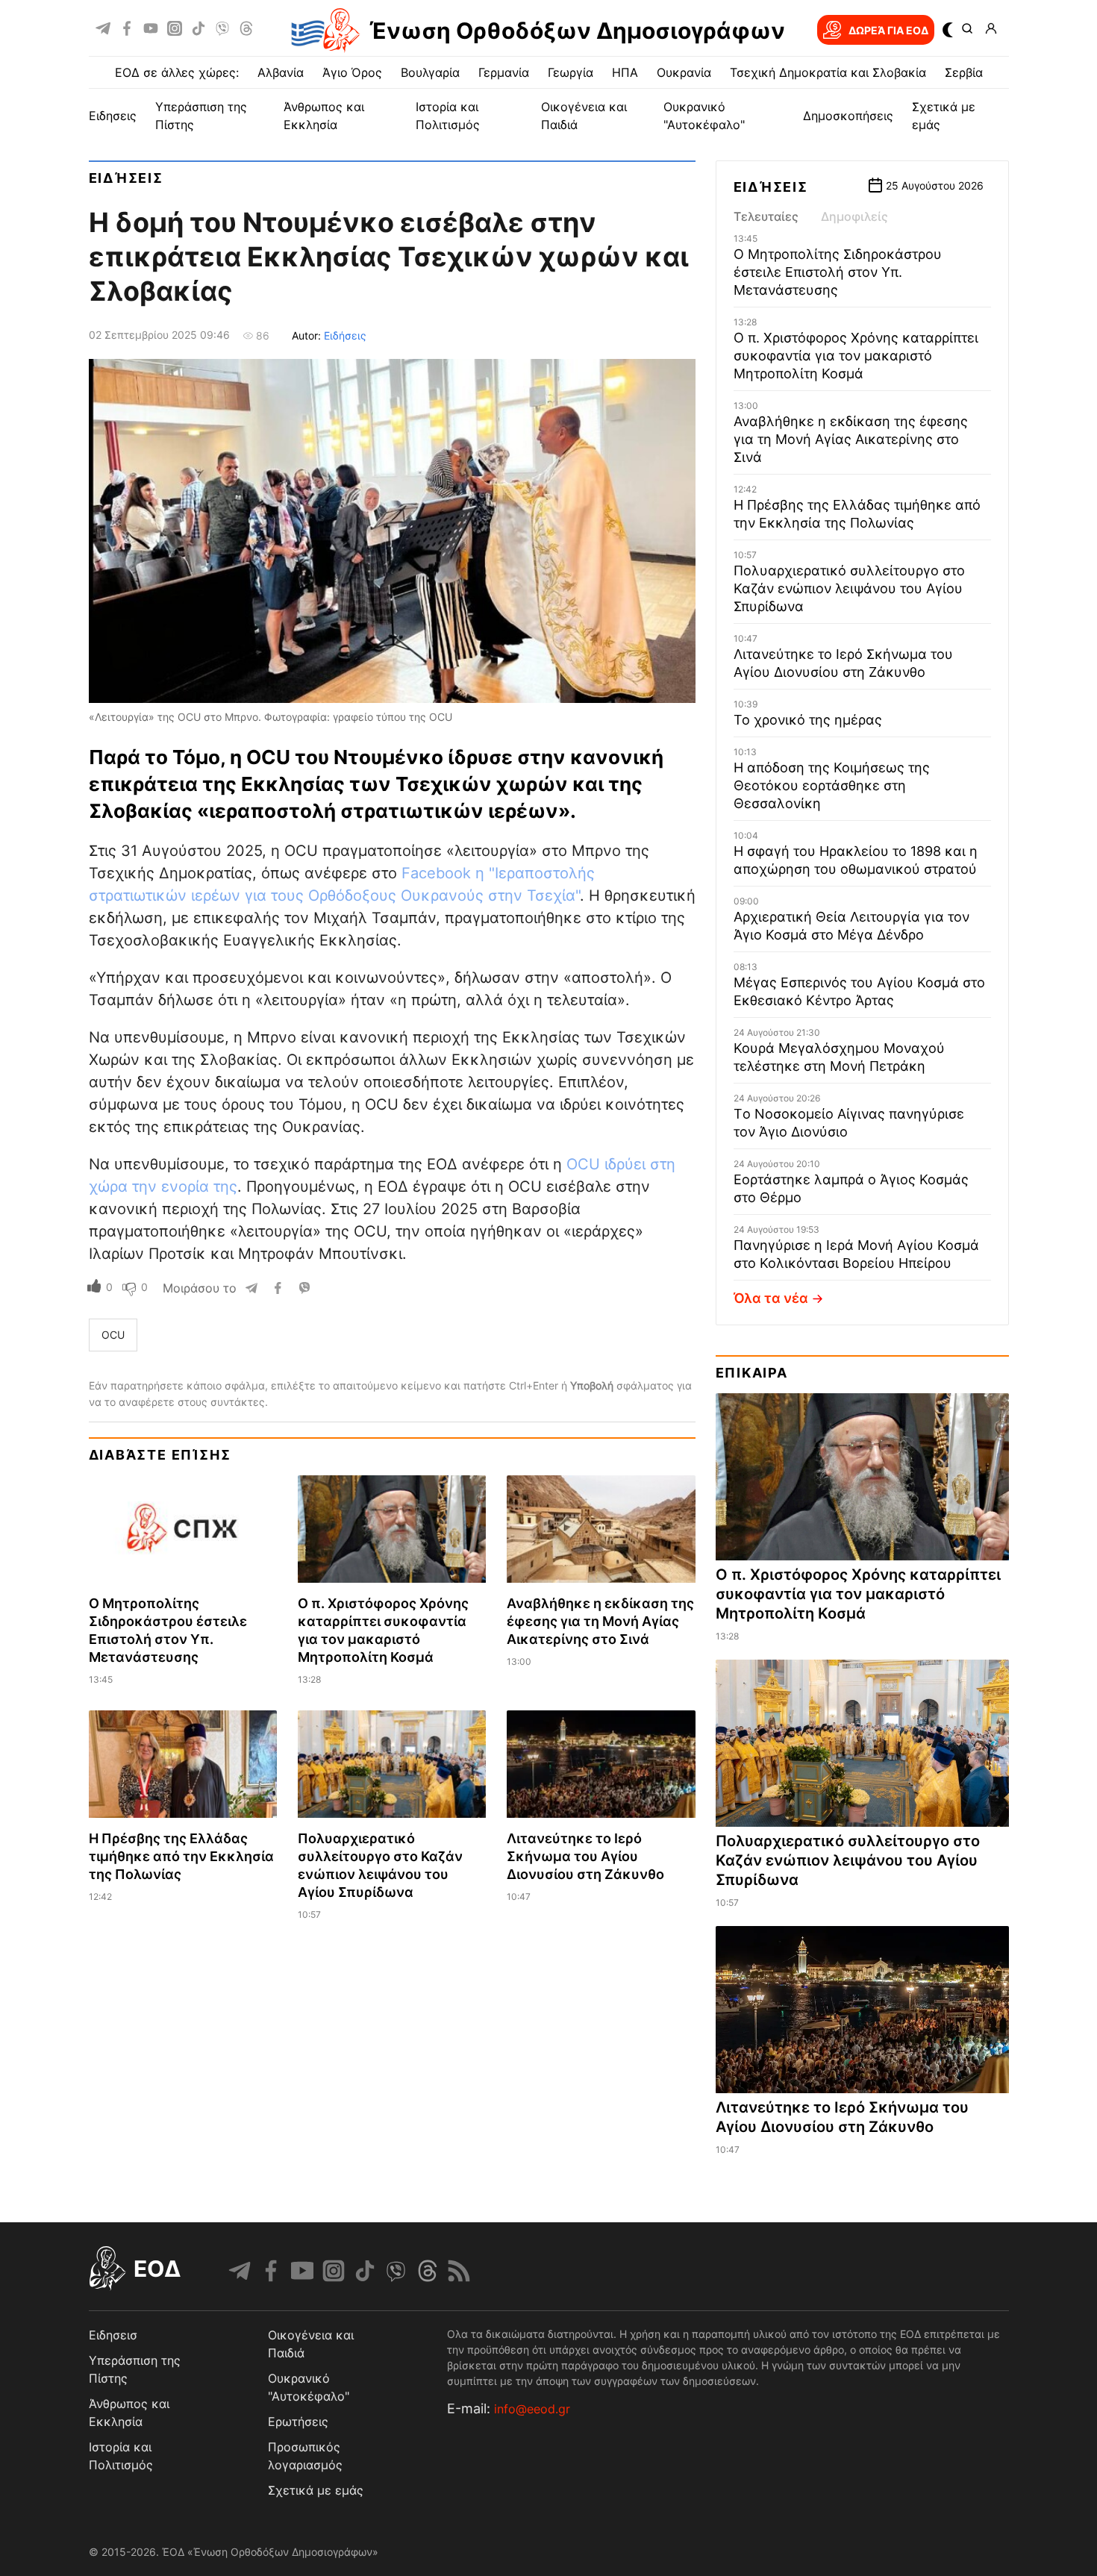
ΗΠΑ (625, 72)
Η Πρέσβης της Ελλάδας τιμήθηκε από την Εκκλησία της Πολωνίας (181, 1856)
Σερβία (964, 72)
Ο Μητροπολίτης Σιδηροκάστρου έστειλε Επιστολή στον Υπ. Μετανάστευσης (838, 272)
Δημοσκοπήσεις (848, 116)
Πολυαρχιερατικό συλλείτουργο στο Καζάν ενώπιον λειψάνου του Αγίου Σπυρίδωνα (849, 588)
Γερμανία (504, 72)
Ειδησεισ (113, 2335)
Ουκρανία (684, 72)
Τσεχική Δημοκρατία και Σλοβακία (828, 72)
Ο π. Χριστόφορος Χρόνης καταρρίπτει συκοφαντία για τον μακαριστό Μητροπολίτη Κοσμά (856, 356)
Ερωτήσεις (298, 2422)
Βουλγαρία (430, 72)
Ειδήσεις (126, 178)
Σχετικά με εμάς (316, 2490)
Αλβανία (281, 72)
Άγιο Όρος (352, 72)
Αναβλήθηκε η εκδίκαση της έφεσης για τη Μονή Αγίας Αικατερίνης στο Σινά (600, 1621)
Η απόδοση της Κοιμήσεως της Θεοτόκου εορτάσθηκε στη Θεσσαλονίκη (832, 785)
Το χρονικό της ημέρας (808, 720)
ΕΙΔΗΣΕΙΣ (113, 116)
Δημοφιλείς (854, 216)
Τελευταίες (766, 216)
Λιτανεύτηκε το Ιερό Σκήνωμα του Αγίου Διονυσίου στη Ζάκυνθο (585, 1856)
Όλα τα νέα (771, 1298)
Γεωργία (571, 72)
